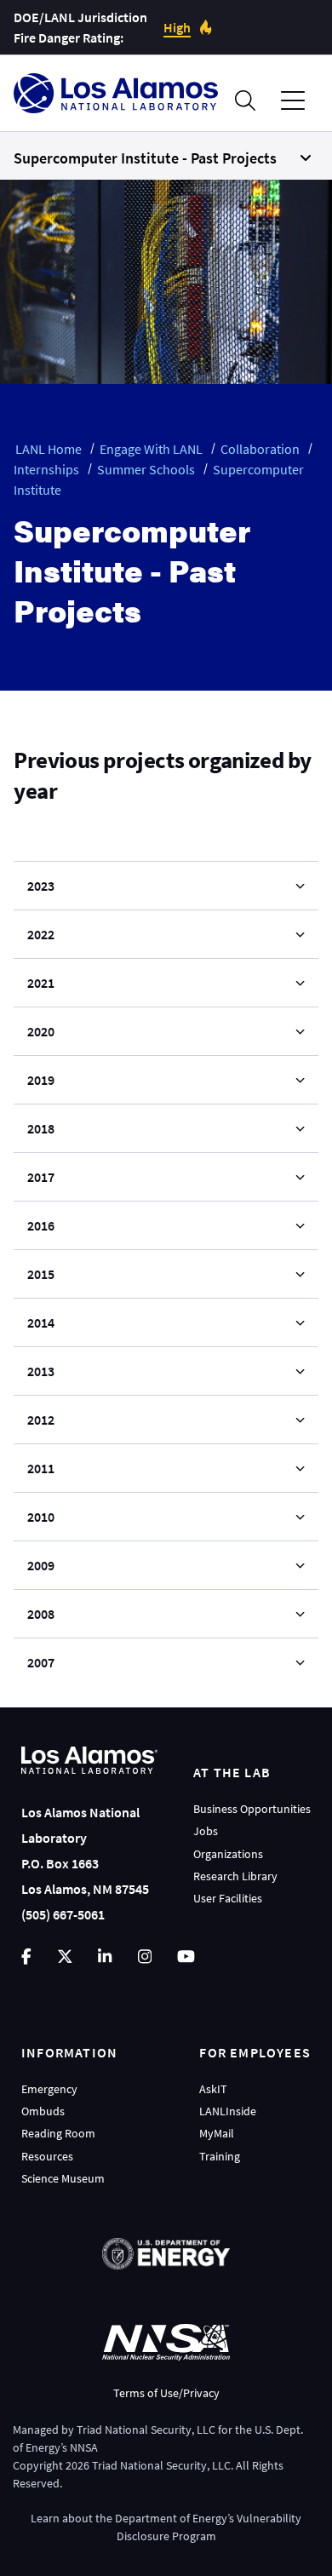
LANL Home (49, 449)
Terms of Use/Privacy (166, 2393)
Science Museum (63, 2178)
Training (220, 2156)
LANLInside (228, 2111)
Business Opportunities (252, 1809)
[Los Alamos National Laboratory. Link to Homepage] (116, 93)
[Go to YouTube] (186, 1956)
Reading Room (58, 2133)
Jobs (206, 1831)
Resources (47, 2156)
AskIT (213, 2089)
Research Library (235, 1876)
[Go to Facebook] (26, 1956)
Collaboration (260, 449)
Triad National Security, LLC (146, 2430)
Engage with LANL (151, 449)
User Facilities (228, 1898)
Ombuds (43, 2111)
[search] (245, 100)
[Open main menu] (293, 101)
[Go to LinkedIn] (105, 1956)
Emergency (49, 2089)
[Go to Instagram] (145, 1956)
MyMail (217, 2133)
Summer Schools (146, 469)
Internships (46, 469)
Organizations (228, 1854)
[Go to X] (65, 1956)
